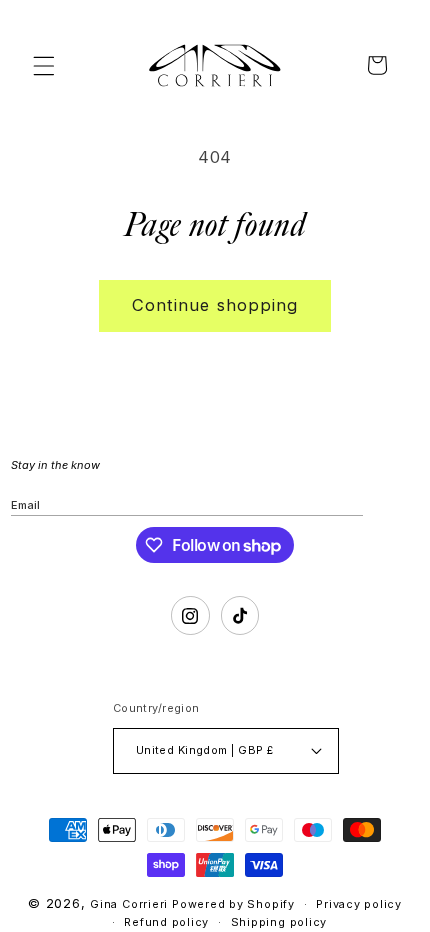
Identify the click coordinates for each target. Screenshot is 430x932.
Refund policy (166, 922)
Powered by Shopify (233, 904)
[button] (44, 65)
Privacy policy (359, 904)
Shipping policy (279, 922)
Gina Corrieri (129, 904)
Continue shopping (215, 305)
